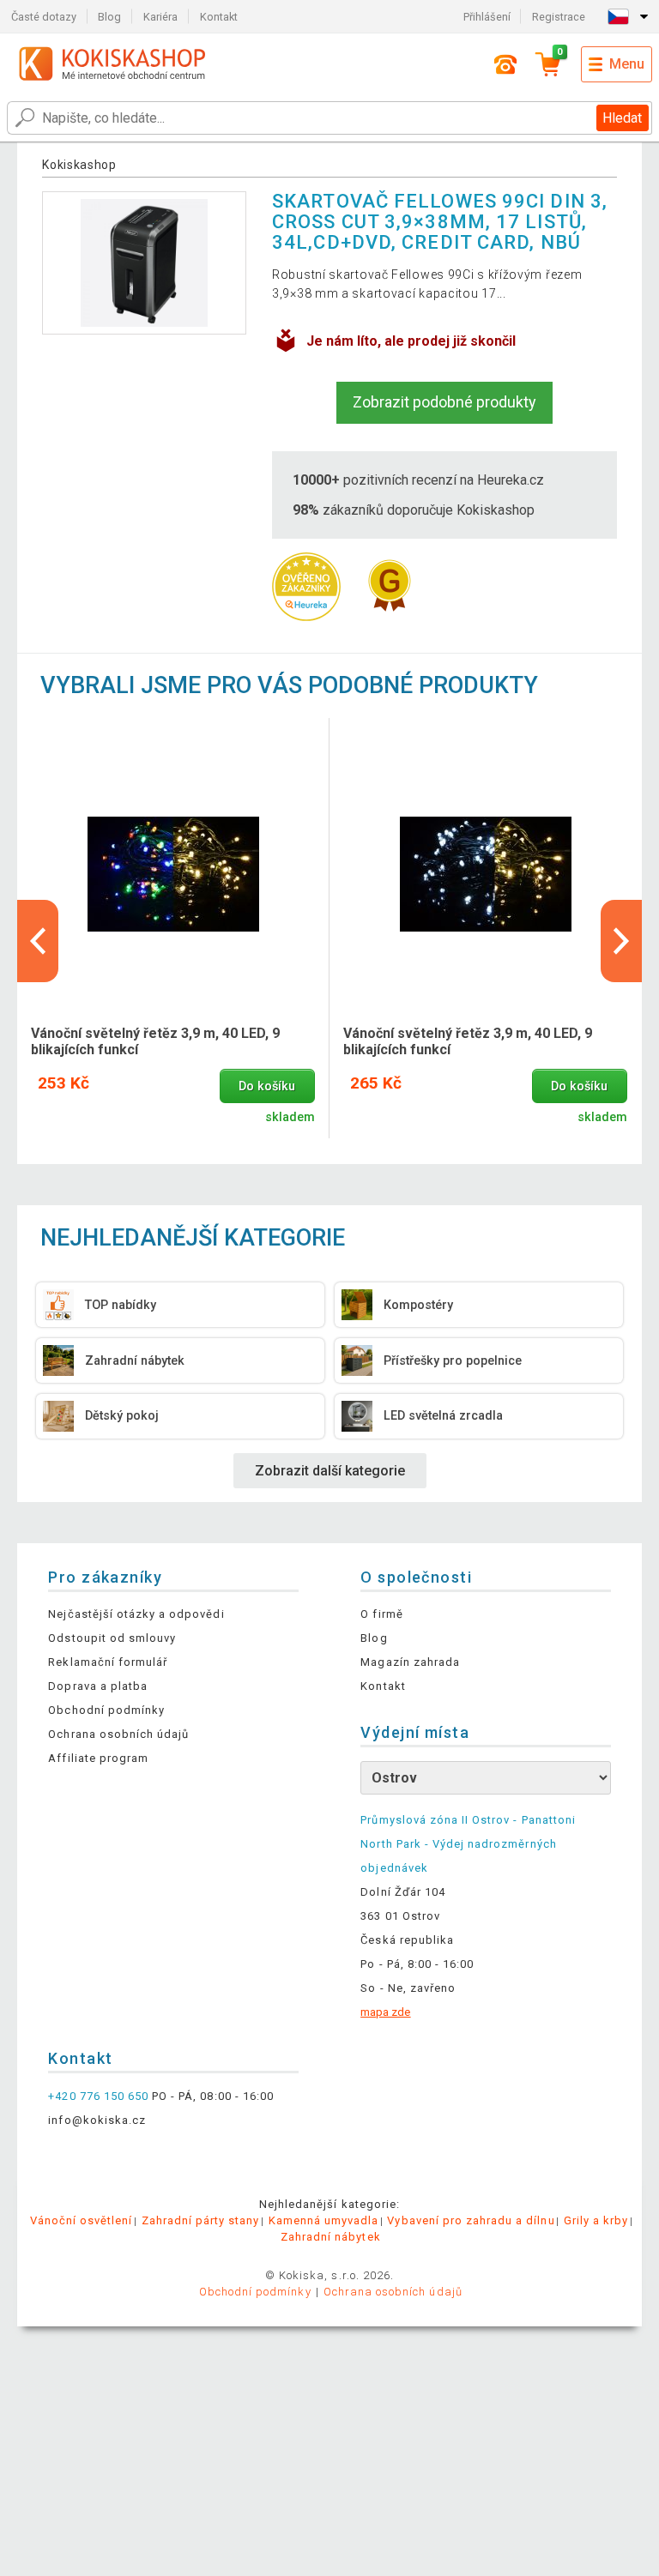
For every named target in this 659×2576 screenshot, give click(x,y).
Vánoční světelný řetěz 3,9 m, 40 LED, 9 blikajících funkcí (155, 1041)
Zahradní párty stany (201, 2220)
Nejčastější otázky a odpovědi (136, 1614)
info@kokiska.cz (97, 2120)
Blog (109, 17)
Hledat (622, 118)
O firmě (381, 1614)
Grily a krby (596, 2220)
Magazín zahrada (410, 1662)
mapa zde (385, 2012)
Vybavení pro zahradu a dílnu (471, 2220)
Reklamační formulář (108, 1662)
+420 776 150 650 (98, 2096)
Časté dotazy (44, 17)
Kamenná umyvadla (324, 2220)
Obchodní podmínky (106, 1710)
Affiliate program (98, 1758)
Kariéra (160, 17)
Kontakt (219, 17)
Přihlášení (487, 17)
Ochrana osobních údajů (118, 1734)
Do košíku (267, 1086)
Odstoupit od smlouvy (112, 1638)
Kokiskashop (79, 165)
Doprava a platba (98, 1686)
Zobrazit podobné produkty (444, 402)
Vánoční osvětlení (82, 2220)
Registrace (559, 17)
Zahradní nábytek (331, 2237)
